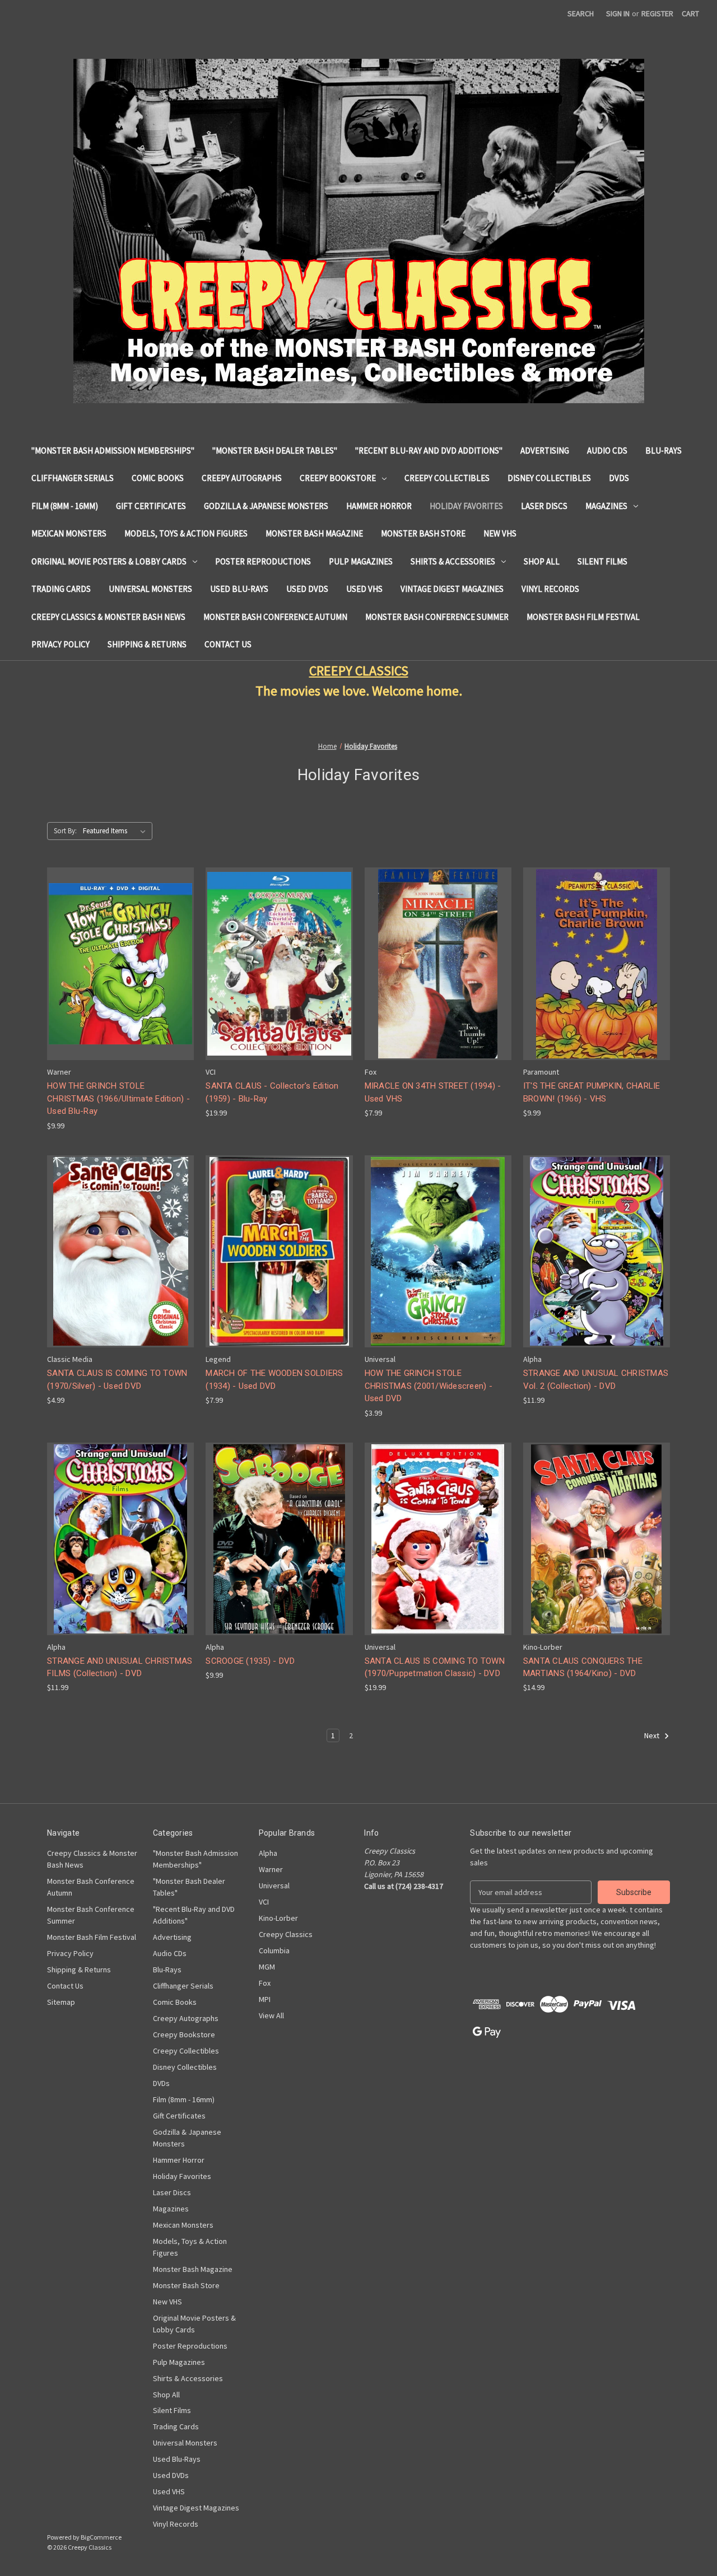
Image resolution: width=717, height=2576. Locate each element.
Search (581, 13)
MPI (265, 1999)
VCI (264, 1902)
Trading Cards (61, 589)
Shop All (542, 561)
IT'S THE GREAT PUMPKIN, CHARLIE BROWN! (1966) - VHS (592, 1092)
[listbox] (117, 831)
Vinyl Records (550, 589)
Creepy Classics (286, 1934)
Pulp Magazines (361, 561)
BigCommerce (101, 2537)
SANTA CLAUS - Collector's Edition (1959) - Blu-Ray (272, 1092)
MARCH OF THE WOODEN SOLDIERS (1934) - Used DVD (274, 1380)
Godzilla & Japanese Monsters (266, 506)
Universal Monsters (150, 589)
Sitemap (61, 2002)
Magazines (606, 506)
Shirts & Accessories (453, 561)
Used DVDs (307, 589)
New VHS (500, 533)
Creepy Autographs (242, 478)
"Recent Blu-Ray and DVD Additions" (429, 451)
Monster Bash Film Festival (583, 617)
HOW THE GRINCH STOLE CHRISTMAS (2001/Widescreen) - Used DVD (429, 1386)
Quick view (119, 954)
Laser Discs (544, 506)
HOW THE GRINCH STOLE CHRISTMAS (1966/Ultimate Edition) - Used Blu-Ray (118, 1098)
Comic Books (158, 478)
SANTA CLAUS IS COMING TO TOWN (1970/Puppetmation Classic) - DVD (435, 1667)
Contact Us (228, 644)
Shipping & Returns (147, 644)
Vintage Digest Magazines (452, 589)
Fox (265, 1983)
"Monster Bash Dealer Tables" (275, 451)
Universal (274, 1886)
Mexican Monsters (69, 533)
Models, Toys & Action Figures (186, 533)
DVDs (619, 478)
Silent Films (602, 561)
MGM (267, 1967)
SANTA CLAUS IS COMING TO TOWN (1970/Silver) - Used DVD (117, 1380)
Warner (271, 1869)
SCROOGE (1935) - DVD (250, 1661)
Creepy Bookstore (338, 478)
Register (657, 13)
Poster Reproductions (263, 561)
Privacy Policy (60, 644)
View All (271, 2015)
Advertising (545, 451)
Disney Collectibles (549, 478)
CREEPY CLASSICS (359, 671)
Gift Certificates (151, 506)
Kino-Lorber (278, 1918)
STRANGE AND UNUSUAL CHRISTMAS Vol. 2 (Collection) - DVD (596, 1380)
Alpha (268, 1853)
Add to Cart (120, 974)
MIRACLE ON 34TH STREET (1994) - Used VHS (433, 1092)
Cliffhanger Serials (73, 478)
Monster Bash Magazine (314, 533)
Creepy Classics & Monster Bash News (108, 617)
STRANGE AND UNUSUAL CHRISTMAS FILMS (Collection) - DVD (120, 1667)
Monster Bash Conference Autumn (275, 617)
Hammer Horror (379, 506)
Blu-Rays (664, 451)
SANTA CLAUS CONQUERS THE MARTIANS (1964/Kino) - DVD (583, 1667)
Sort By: (65, 831)
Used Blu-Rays (239, 589)
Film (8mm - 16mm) (65, 506)
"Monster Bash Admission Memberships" (113, 451)
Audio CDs (607, 451)
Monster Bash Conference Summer (437, 617)
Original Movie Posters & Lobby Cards (109, 561)
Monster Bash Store (423, 533)
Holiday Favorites (466, 506)
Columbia (274, 1950)
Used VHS (364, 589)
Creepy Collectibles (447, 478)
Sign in (618, 13)
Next (653, 1736)
